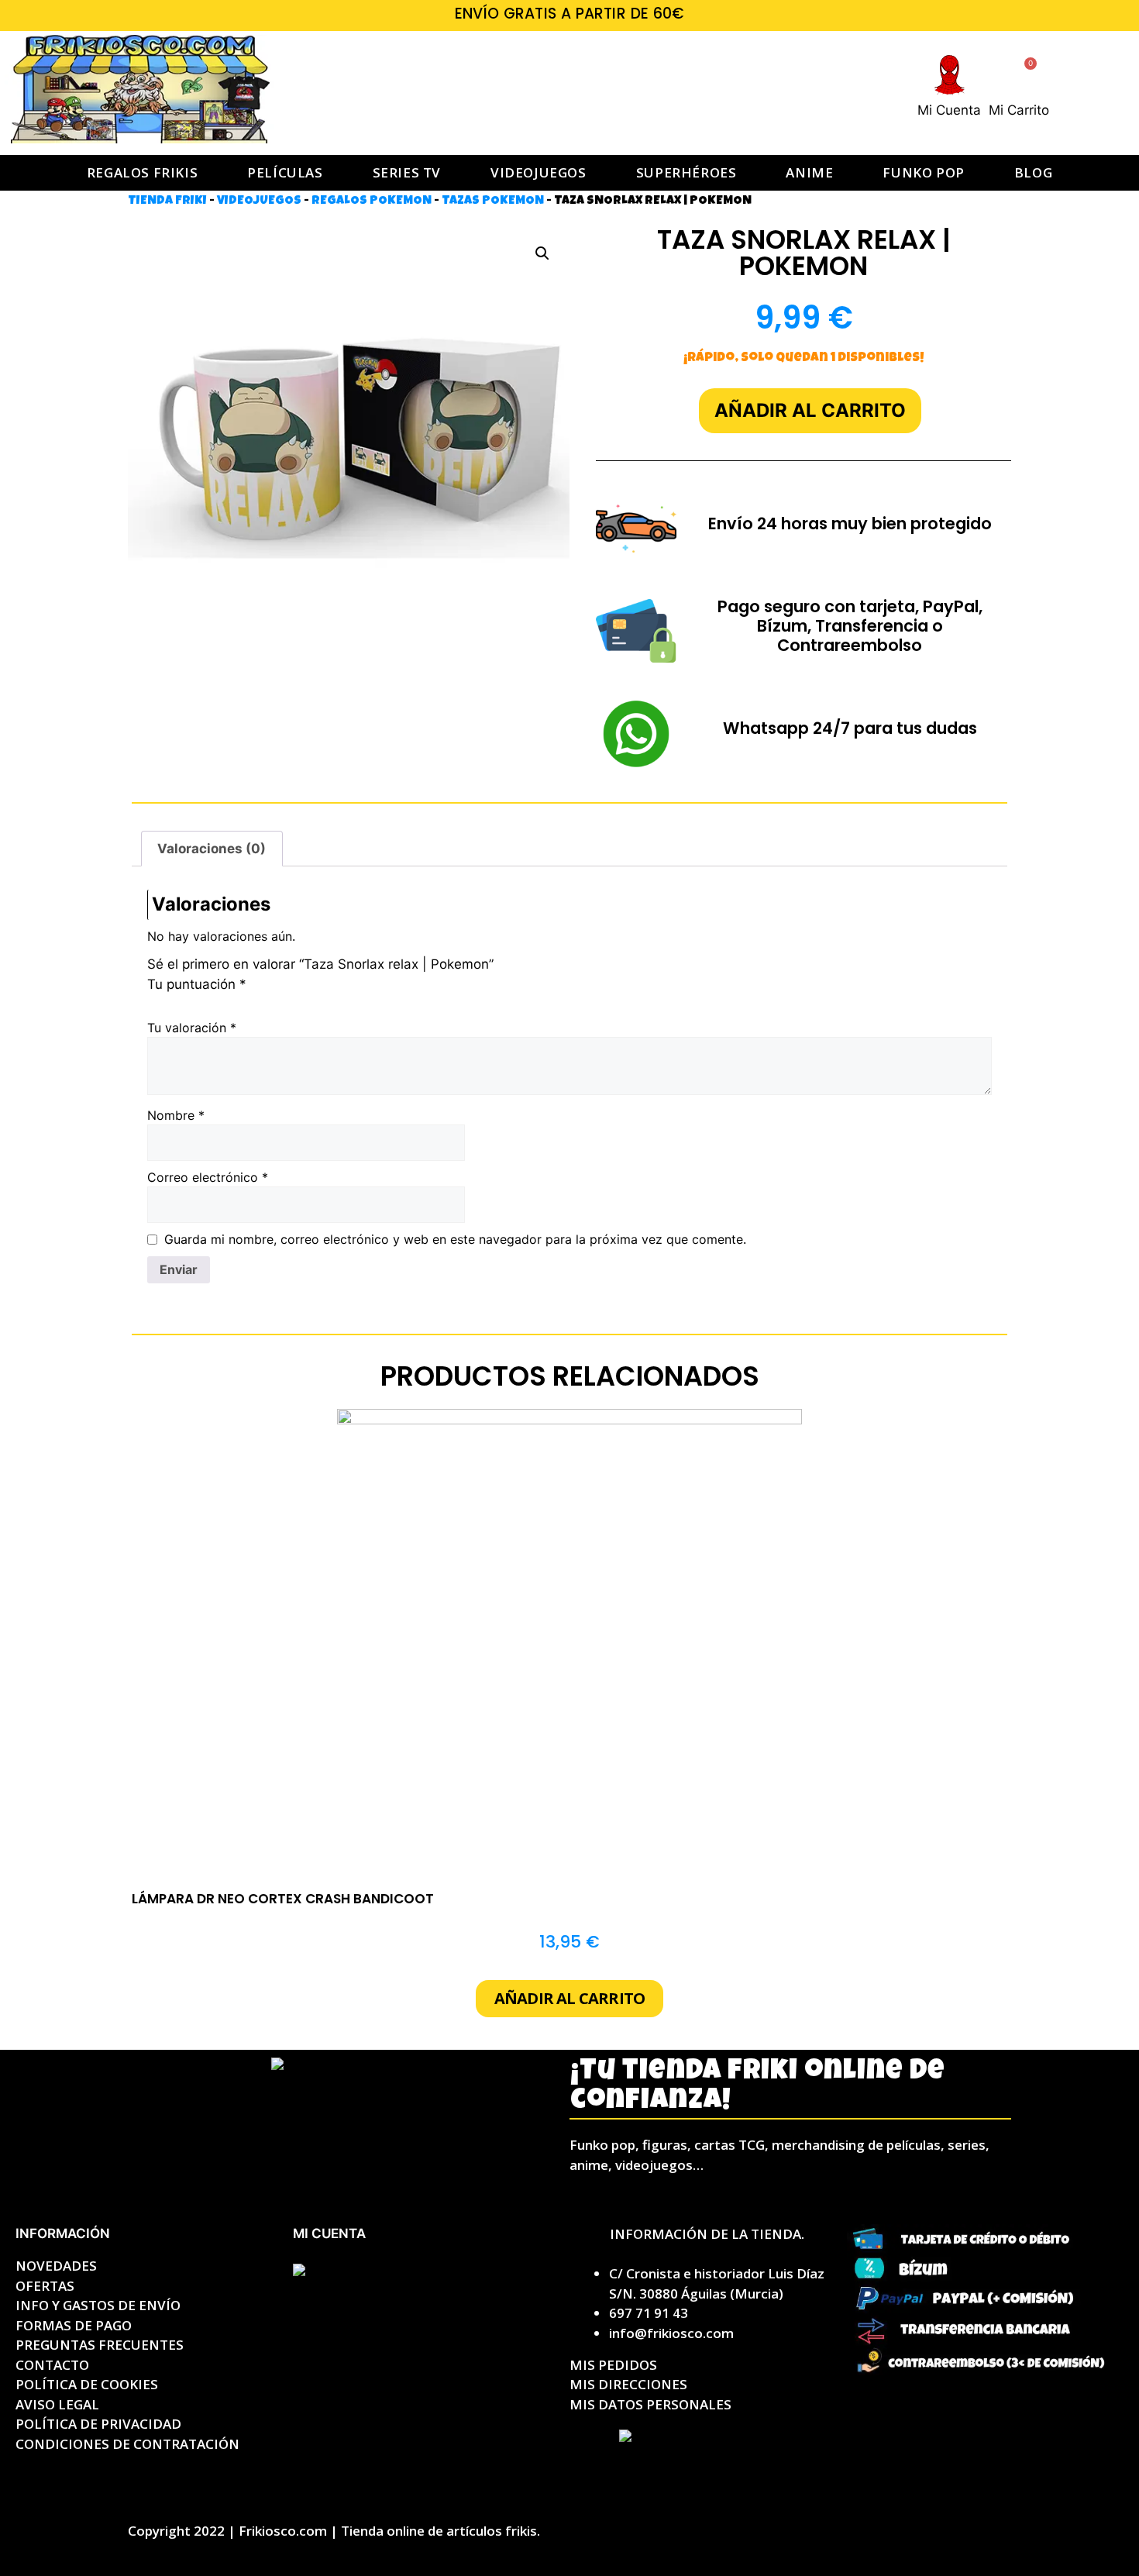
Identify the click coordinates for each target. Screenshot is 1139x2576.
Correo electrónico (208, 1177)
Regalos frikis (142, 172)
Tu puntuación (197, 984)
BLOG (1033, 172)
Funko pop (923, 172)
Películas (285, 172)
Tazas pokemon (493, 201)
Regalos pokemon (372, 201)
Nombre (176, 1115)
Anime (809, 172)
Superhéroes (686, 172)
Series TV (407, 172)
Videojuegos (539, 172)
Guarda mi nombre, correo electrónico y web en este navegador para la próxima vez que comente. (455, 1239)
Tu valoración (192, 1028)
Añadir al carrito (810, 410)
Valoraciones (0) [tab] (212, 849)
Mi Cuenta (949, 110)
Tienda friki (167, 201)
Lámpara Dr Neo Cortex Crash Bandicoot (283, 1899)
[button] (542, 253)
